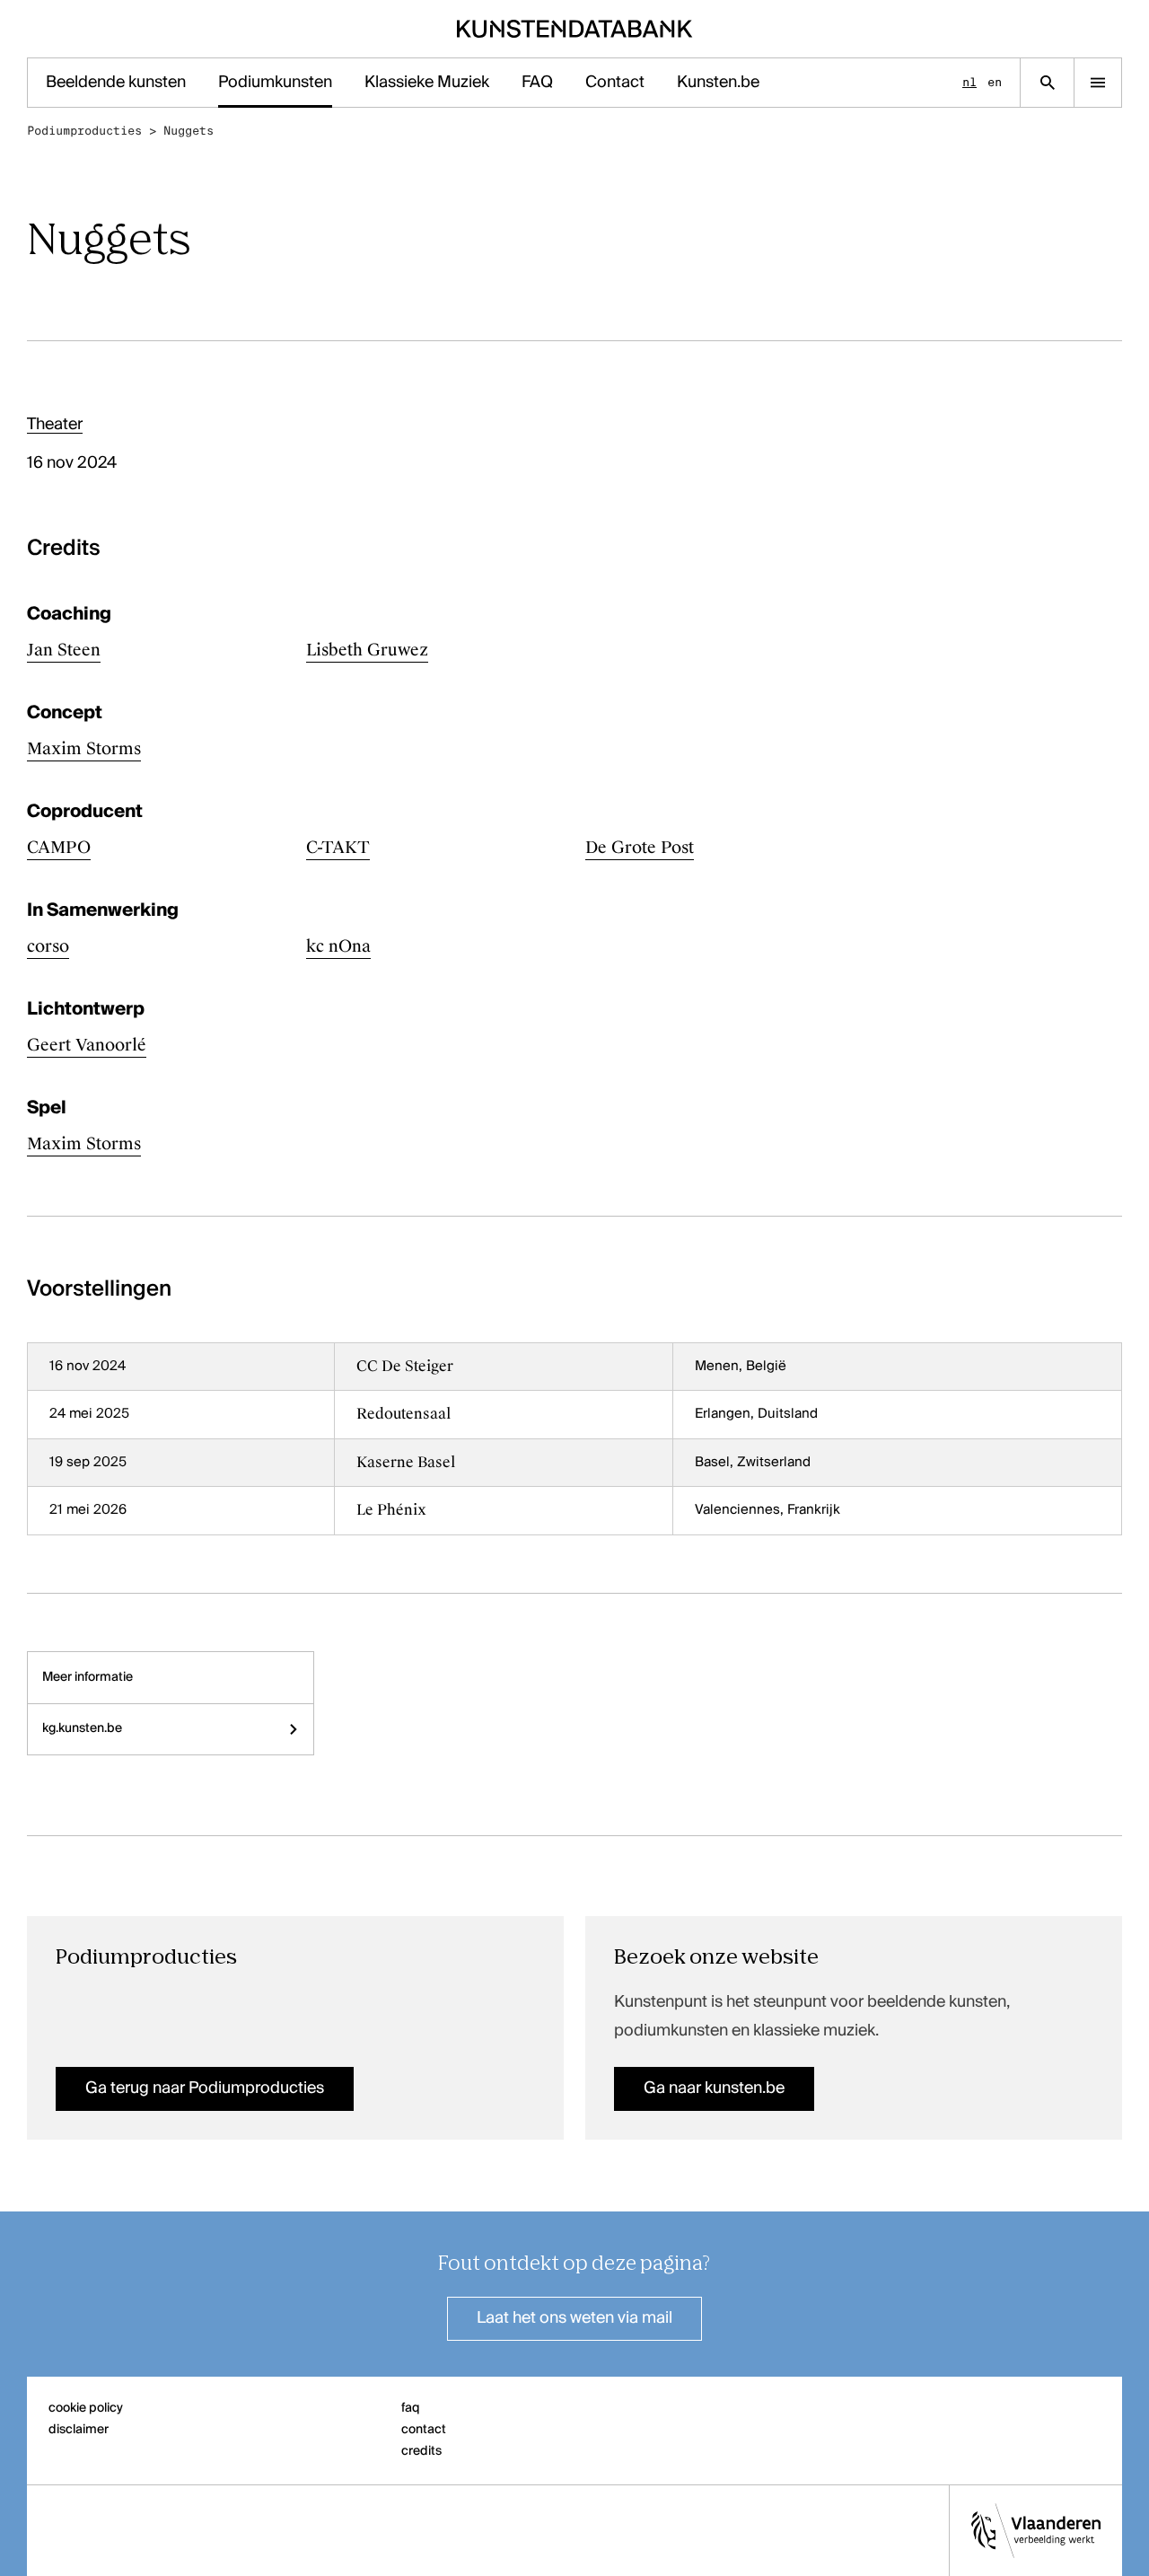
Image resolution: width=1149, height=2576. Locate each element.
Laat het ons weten (574, 2318)
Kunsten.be (718, 83)
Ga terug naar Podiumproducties (205, 2088)
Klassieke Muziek (427, 83)
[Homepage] (575, 29)
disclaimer (79, 2430)
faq (411, 2408)
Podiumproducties (84, 131)
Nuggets (189, 131)
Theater (55, 425)
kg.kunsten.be (82, 1728)
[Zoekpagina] (1047, 83)
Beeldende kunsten (116, 83)
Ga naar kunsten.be (714, 2088)
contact (424, 2430)
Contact (615, 83)
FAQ (537, 83)
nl (969, 82)
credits (421, 2451)
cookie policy (86, 2408)
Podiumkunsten (275, 83)
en (995, 82)
